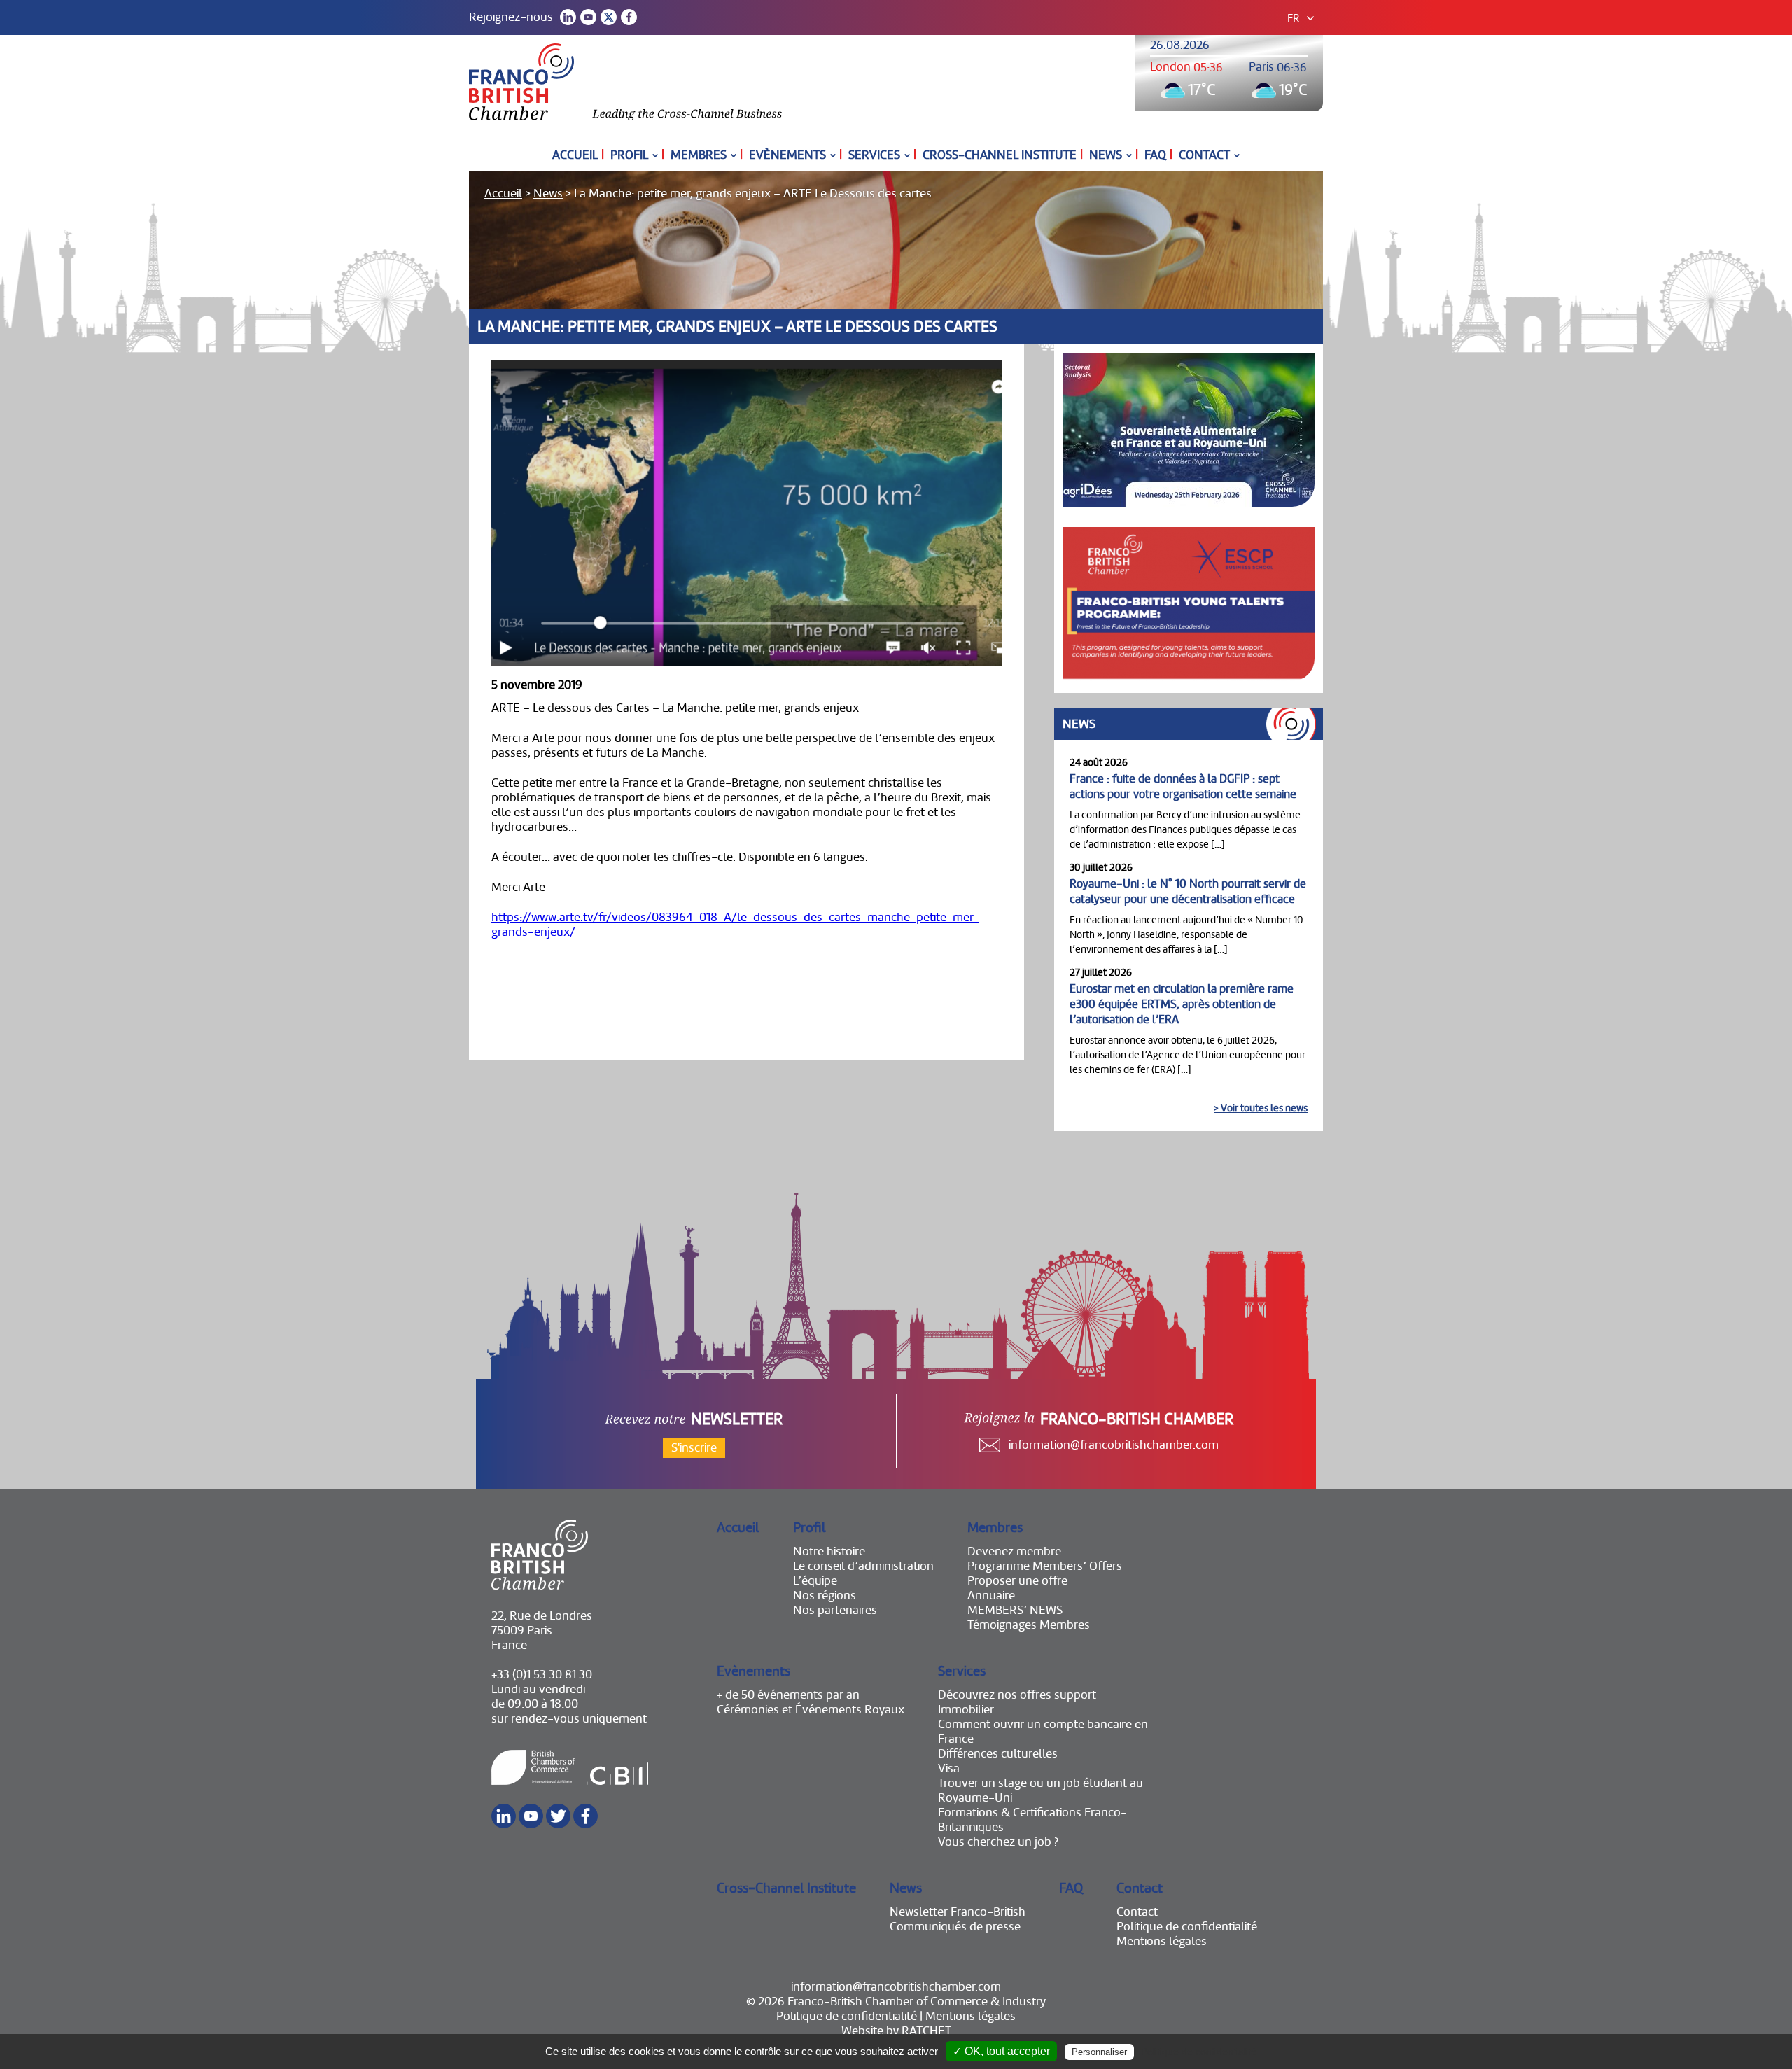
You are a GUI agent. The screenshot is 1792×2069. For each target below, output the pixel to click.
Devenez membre (1014, 1551)
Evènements (787, 155)
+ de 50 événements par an (788, 1695)
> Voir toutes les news (1261, 1108)
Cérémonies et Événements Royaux (811, 1710)
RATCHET (926, 2031)
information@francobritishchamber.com (1114, 1445)
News (1106, 155)
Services (874, 155)
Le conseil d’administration (863, 1566)
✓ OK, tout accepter (1001, 2051)
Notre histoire (829, 1551)
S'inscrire (694, 1448)
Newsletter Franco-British (958, 1912)
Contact (1204, 155)
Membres (699, 155)
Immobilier (966, 1710)
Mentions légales (1162, 1941)
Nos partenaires (835, 1610)
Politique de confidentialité (1187, 1927)
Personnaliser (1099, 2052)
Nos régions (825, 1595)
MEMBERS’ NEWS (1015, 1610)
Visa (949, 1768)
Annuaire (991, 1595)
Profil (629, 155)
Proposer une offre (1017, 1581)
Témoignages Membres (1029, 1625)
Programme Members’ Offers (1045, 1566)
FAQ (1155, 155)
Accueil (575, 155)
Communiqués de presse (955, 1927)
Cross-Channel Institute (1000, 155)
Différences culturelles (998, 1754)
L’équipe (815, 1581)
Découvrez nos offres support (1017, 1695)
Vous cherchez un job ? (998, 1842)
